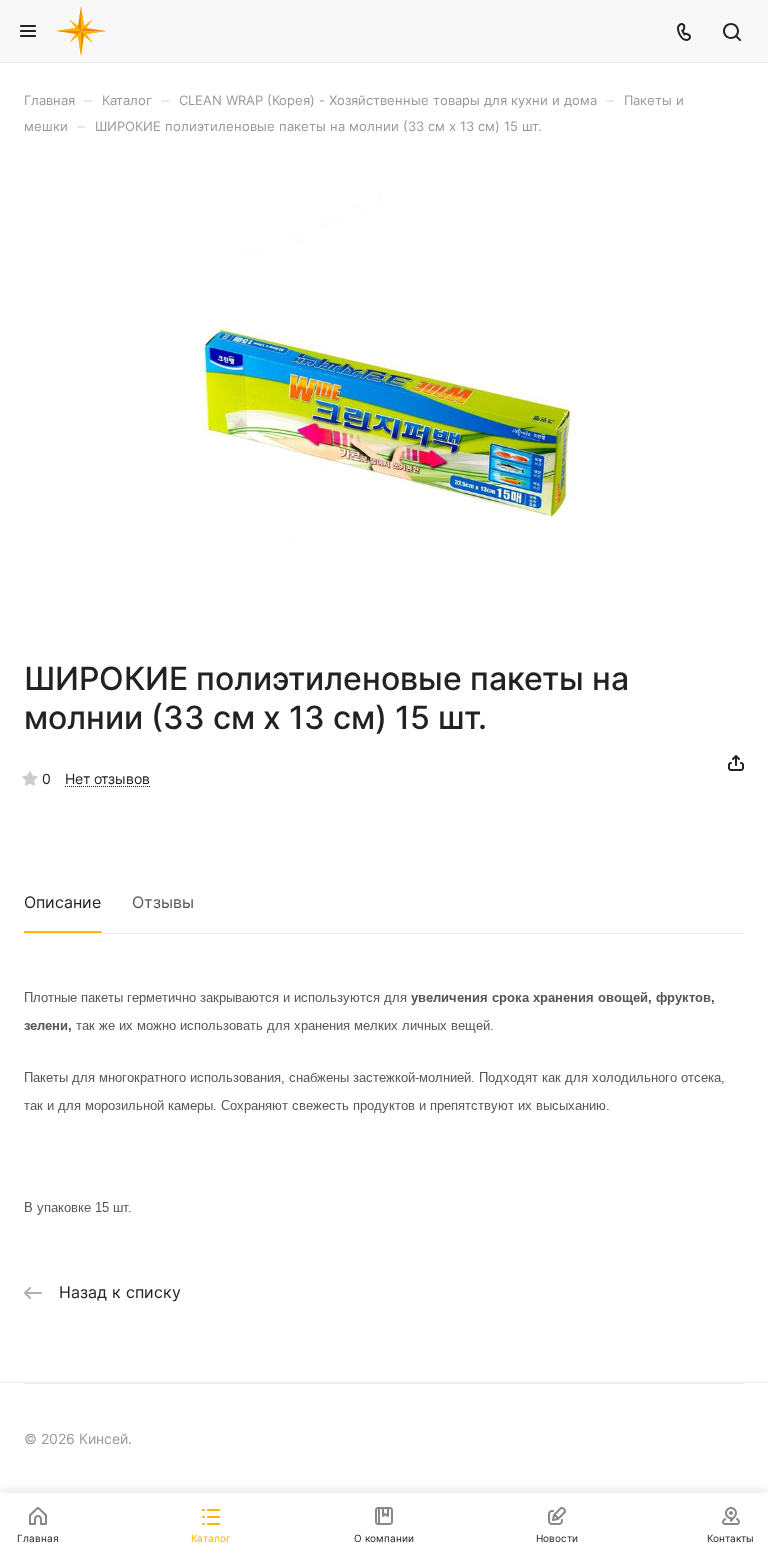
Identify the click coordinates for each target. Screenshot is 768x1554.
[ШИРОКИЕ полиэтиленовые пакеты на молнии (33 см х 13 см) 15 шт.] (384, 397)
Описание (62, 902)
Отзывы (163, 902)
